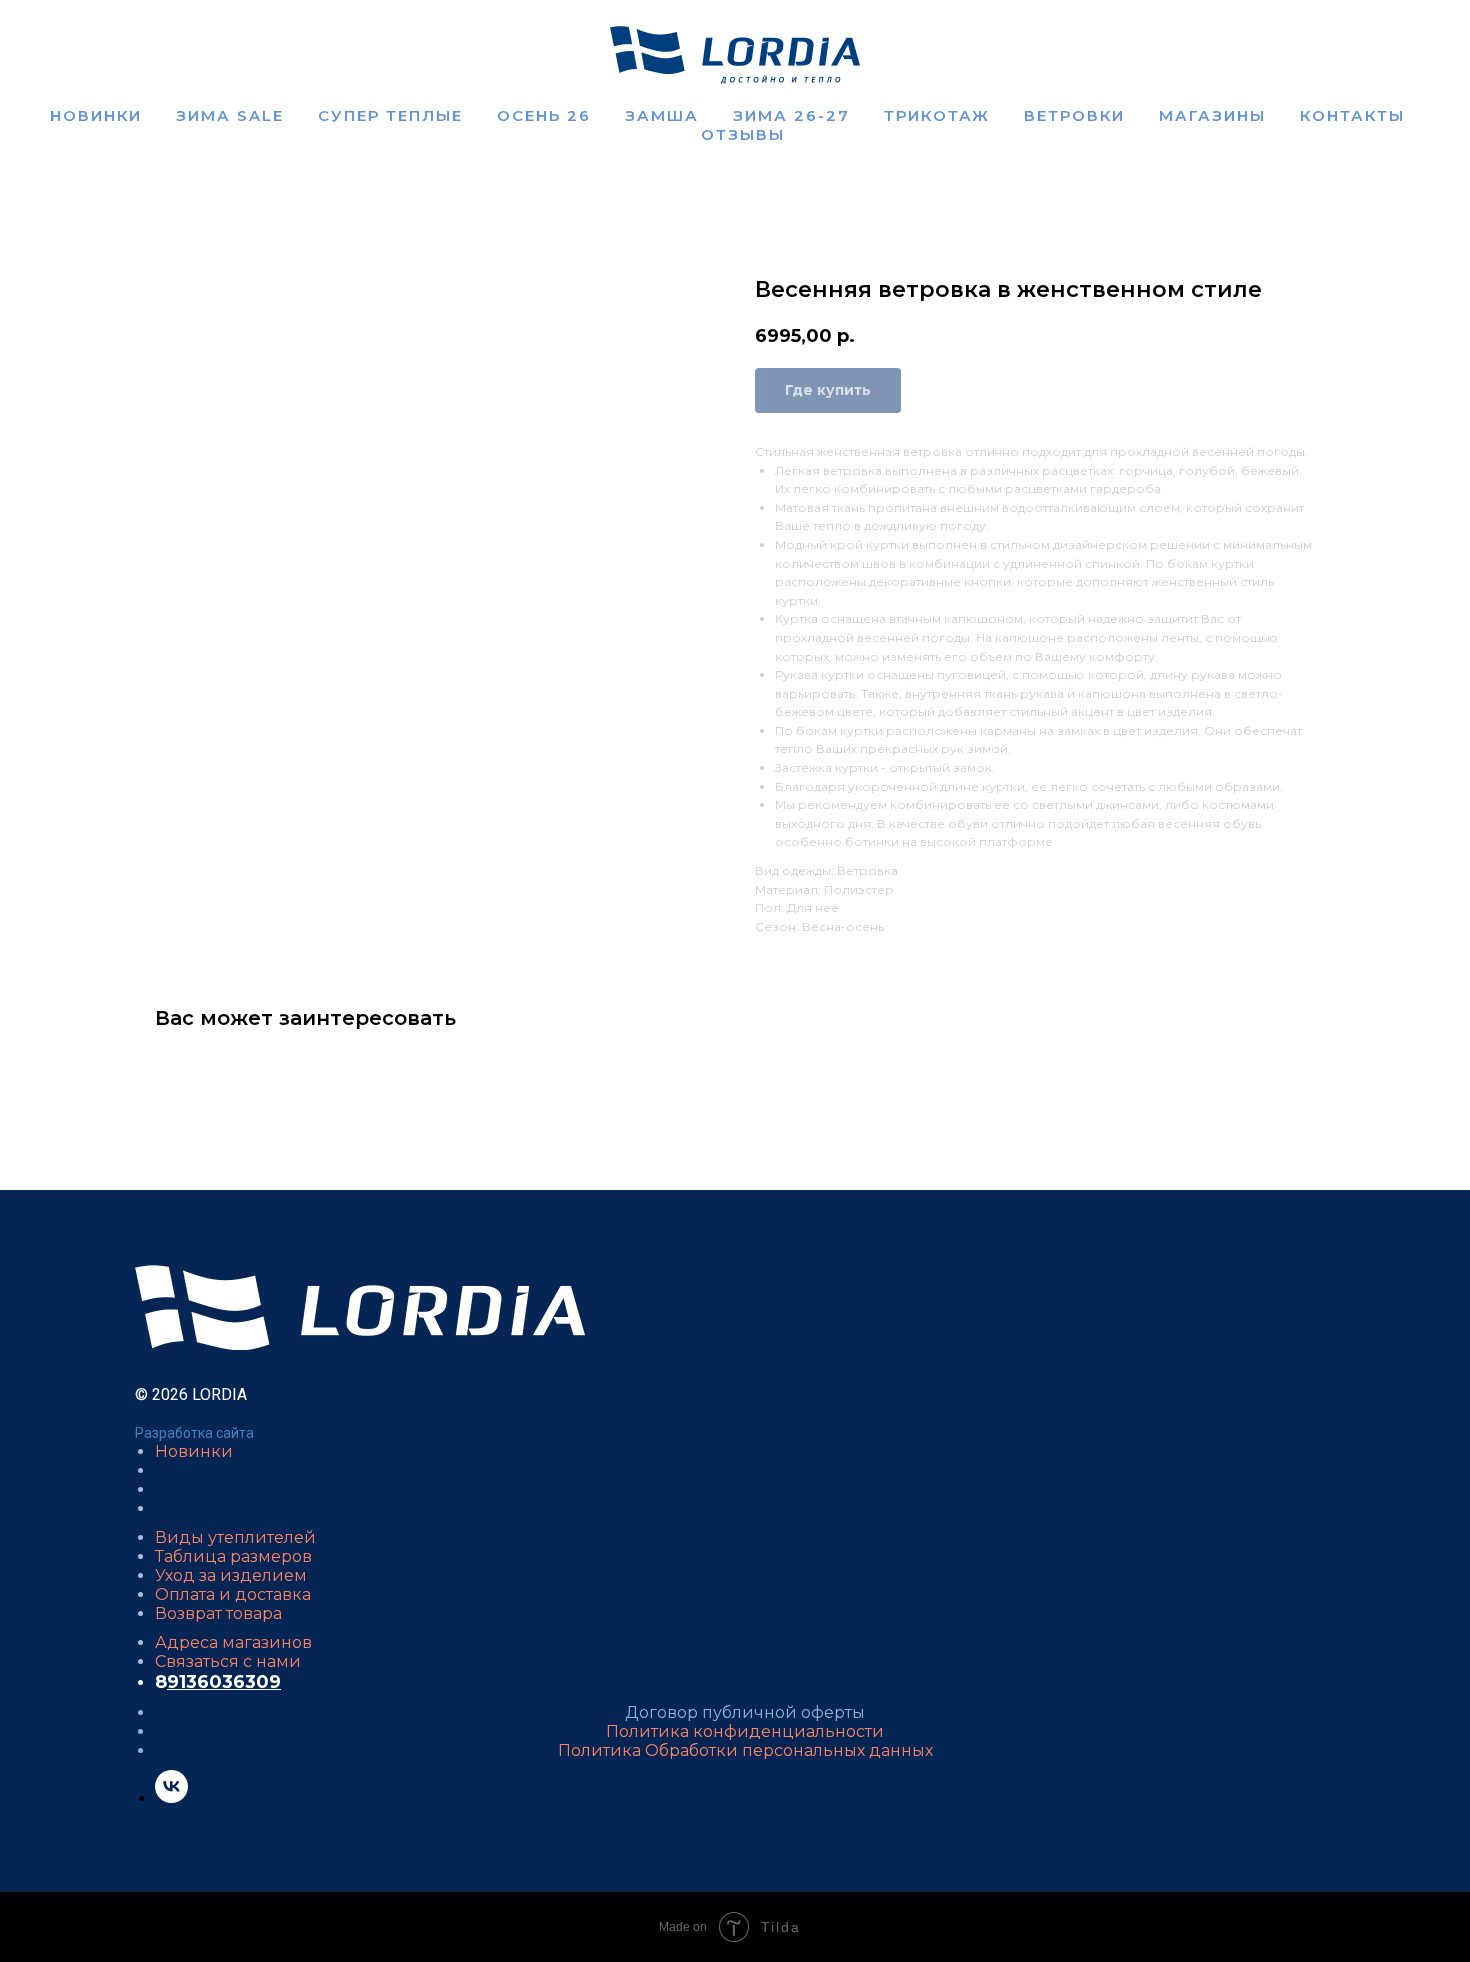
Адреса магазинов (233, 1642)
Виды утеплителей (235, 1537)
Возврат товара (218, 1613)
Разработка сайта (194, 1433)
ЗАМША (662, 115)
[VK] (171, 1797)
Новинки (96, 115)
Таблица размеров (233, 1556)
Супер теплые (390, 115)
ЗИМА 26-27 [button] (791, 115)
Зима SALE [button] (230, 115)
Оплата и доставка (233, 1594)
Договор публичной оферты (745, 1712)
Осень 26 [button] (544, 115)
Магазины (1212, 115)
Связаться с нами (228, 1661)
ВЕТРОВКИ (1074, 115)
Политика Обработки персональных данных (745, 1750)
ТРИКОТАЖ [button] (937, 115)
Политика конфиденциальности (745, 1731)
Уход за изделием (231, 1575)
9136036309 (224, 1682)
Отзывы (743, 134)
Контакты (1352, 115)
